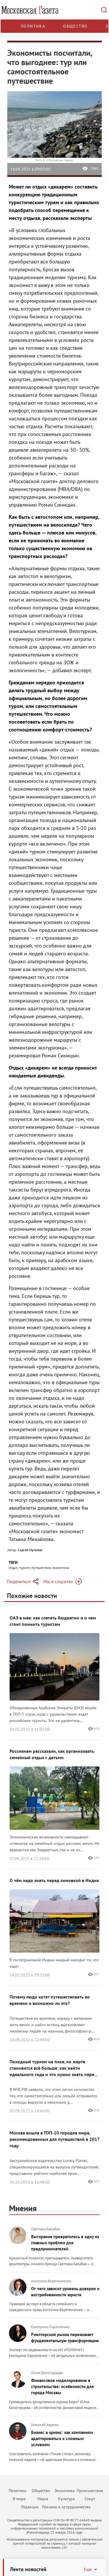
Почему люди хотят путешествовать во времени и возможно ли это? (50, 2000)
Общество (75, 26)
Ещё (88, 2569)
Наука (43, 2499)
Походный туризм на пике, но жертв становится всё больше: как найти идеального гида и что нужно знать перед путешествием (53, 2068)
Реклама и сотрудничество (66, 2507)
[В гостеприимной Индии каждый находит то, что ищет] (54, 1951)
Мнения (23, 2208)
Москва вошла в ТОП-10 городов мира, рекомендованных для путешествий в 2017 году (54, 2139)
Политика (33, 26)
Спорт (90, 2499)
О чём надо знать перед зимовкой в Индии (54, 1880)
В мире (19, 2499)
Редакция (30, 2507)
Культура (66, 2499)
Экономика (65, 2491)
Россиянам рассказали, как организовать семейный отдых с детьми (52, 1754)
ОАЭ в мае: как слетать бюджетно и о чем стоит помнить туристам (53, 1621)
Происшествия (90, 2491)
